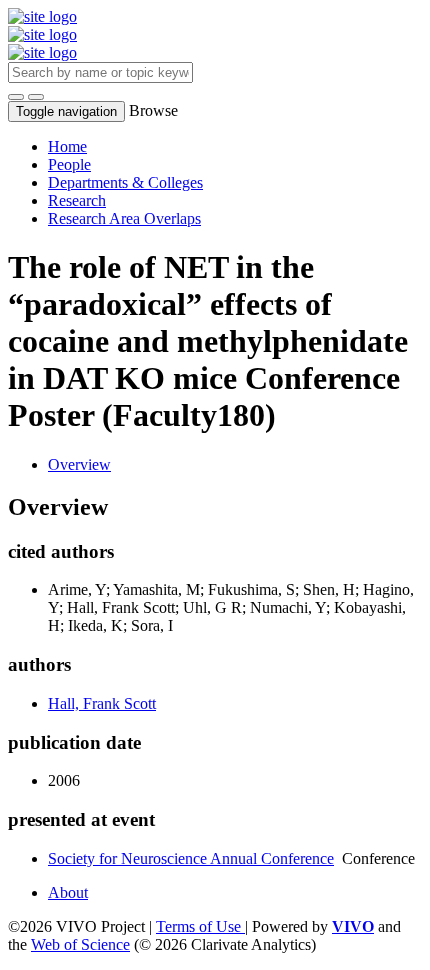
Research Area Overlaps (124, 218)
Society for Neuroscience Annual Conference (191, 858)
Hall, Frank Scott (102, 703)
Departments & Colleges (125, 182)
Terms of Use (200, 926)
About (68, 892)
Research (77, 200)
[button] (16, 97)
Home (67, 146)
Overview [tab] (79, 464)
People (69, 164)
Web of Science (80, 944)
